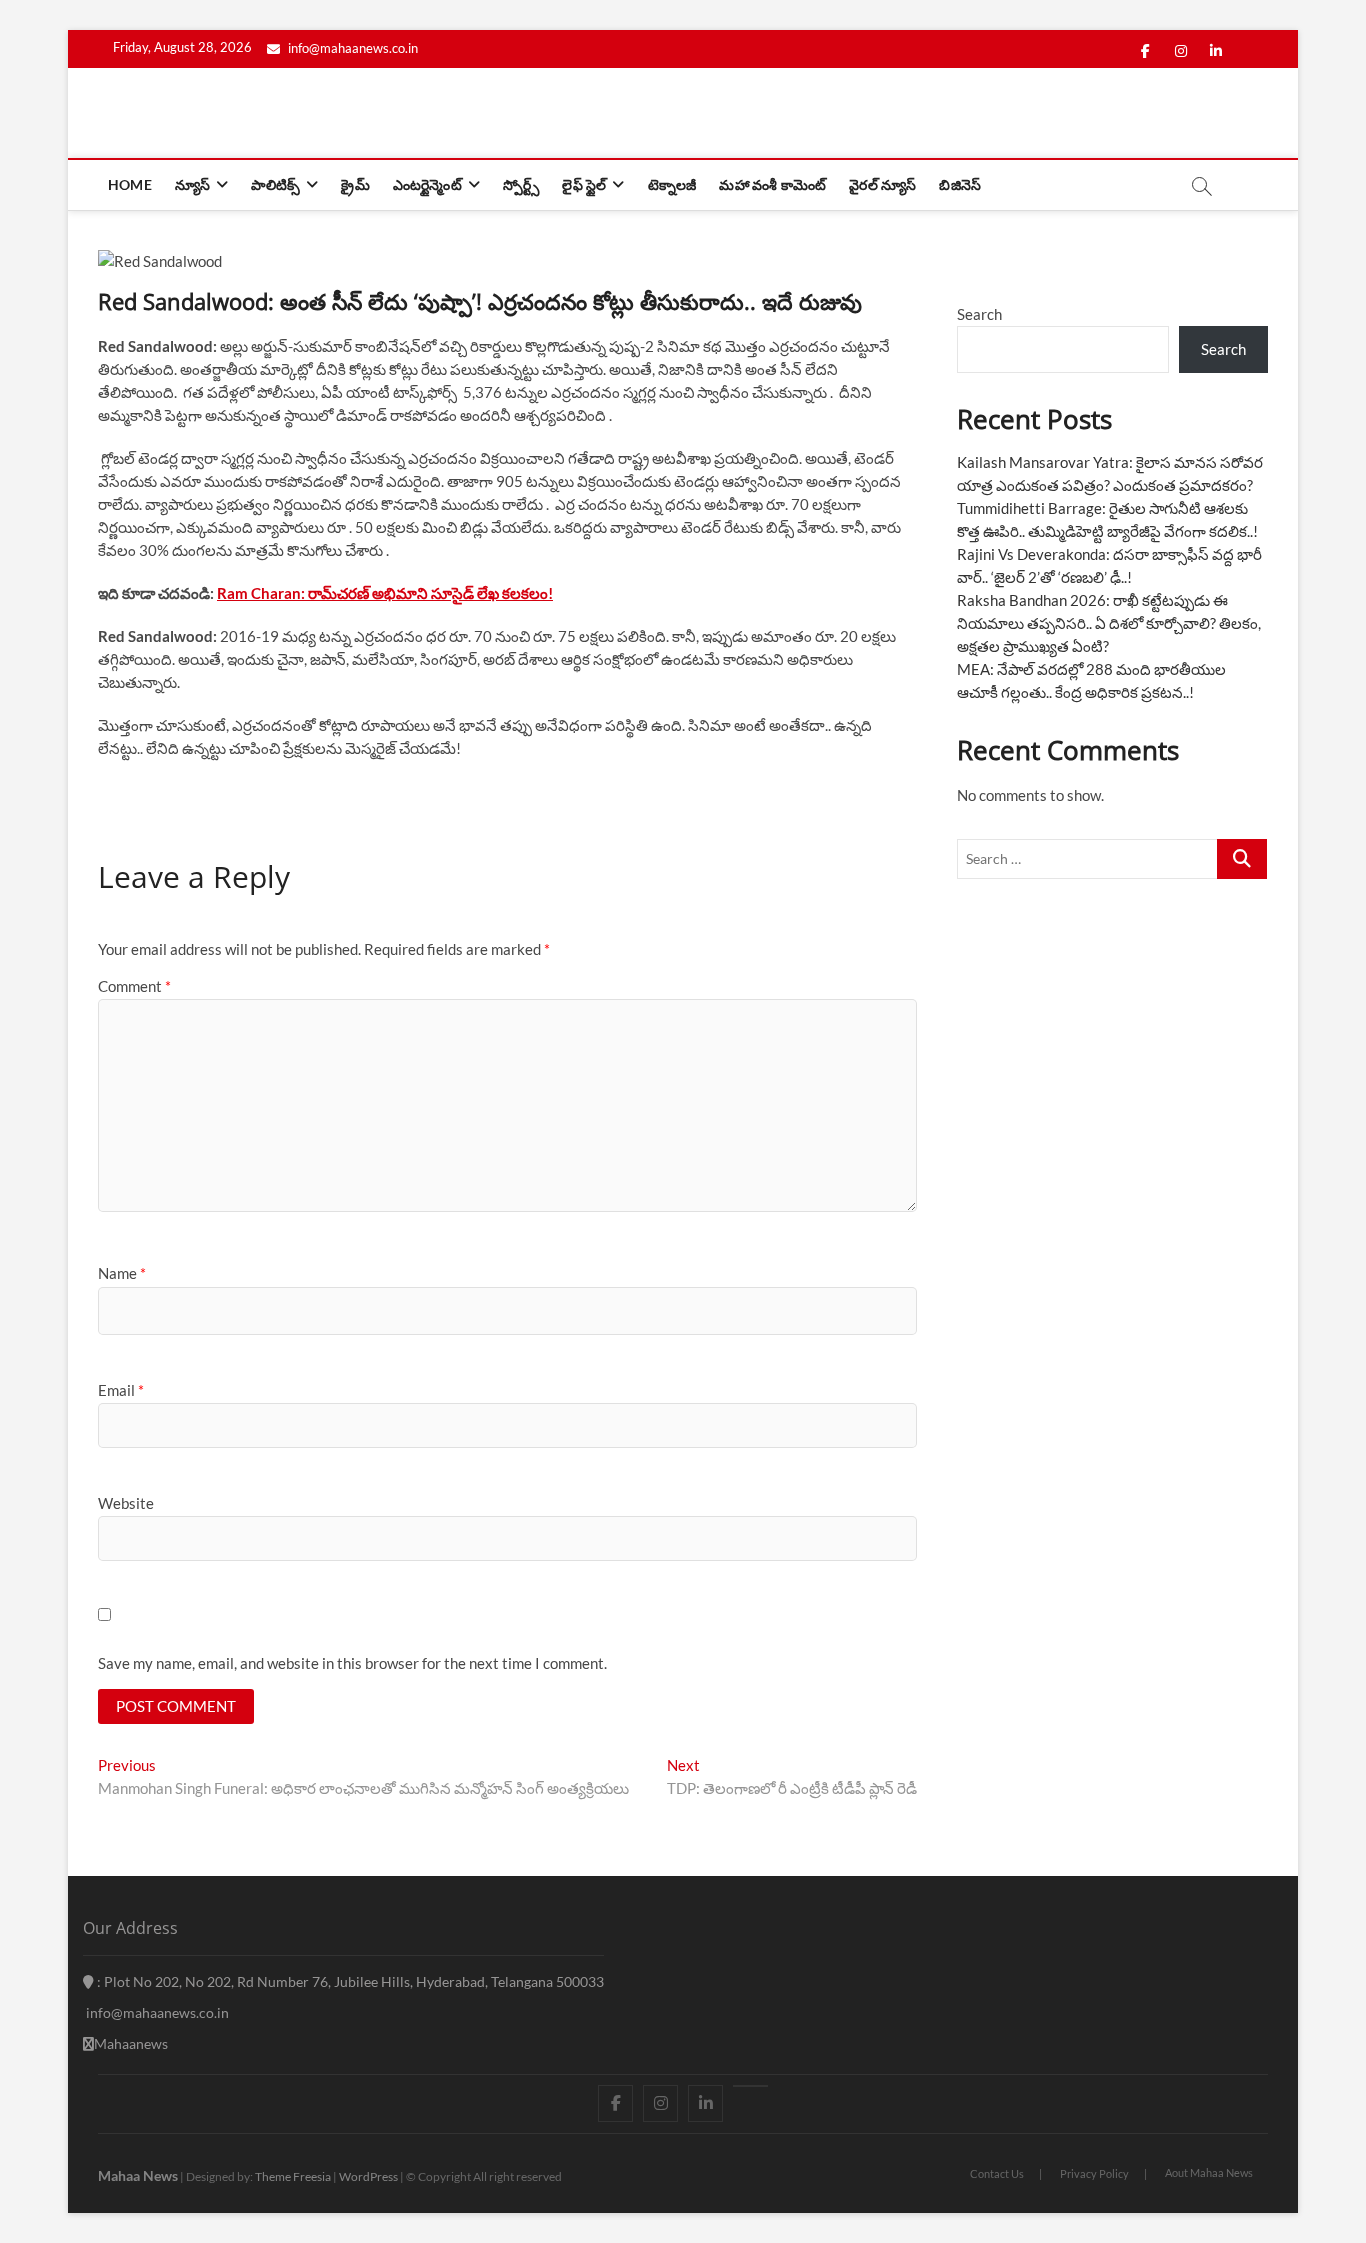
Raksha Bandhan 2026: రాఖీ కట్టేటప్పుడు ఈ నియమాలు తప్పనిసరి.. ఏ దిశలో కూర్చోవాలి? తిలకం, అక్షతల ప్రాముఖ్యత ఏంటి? (1109, 623)
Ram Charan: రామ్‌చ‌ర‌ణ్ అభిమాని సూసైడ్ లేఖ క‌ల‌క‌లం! (385, 593)
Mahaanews (131, 2043)
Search (979, 314)
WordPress (368, 2176)
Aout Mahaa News (1209, 2172)
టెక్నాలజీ (672, 184)
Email (121, 1390)
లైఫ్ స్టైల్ (584, 184)
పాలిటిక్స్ (275, 184)
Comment (134, 986)
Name (122, 1273)
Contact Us (997, 2173)
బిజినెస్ (960, 184)
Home (130, 184)
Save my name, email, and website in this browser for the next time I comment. (352, 1663)
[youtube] (750, 2086)
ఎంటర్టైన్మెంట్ (427, 184)
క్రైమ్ (355, 184)
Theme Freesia (293, 2176)
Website (126, 1503)
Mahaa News (138, 2175)
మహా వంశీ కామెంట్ (772, 184)
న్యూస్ (192, 184)
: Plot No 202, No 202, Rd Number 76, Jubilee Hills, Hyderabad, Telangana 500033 (349, 1981)
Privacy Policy (1094, 2173)
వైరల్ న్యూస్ (882, 184)
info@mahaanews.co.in (351, 48)
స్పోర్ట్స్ (521, 184)
